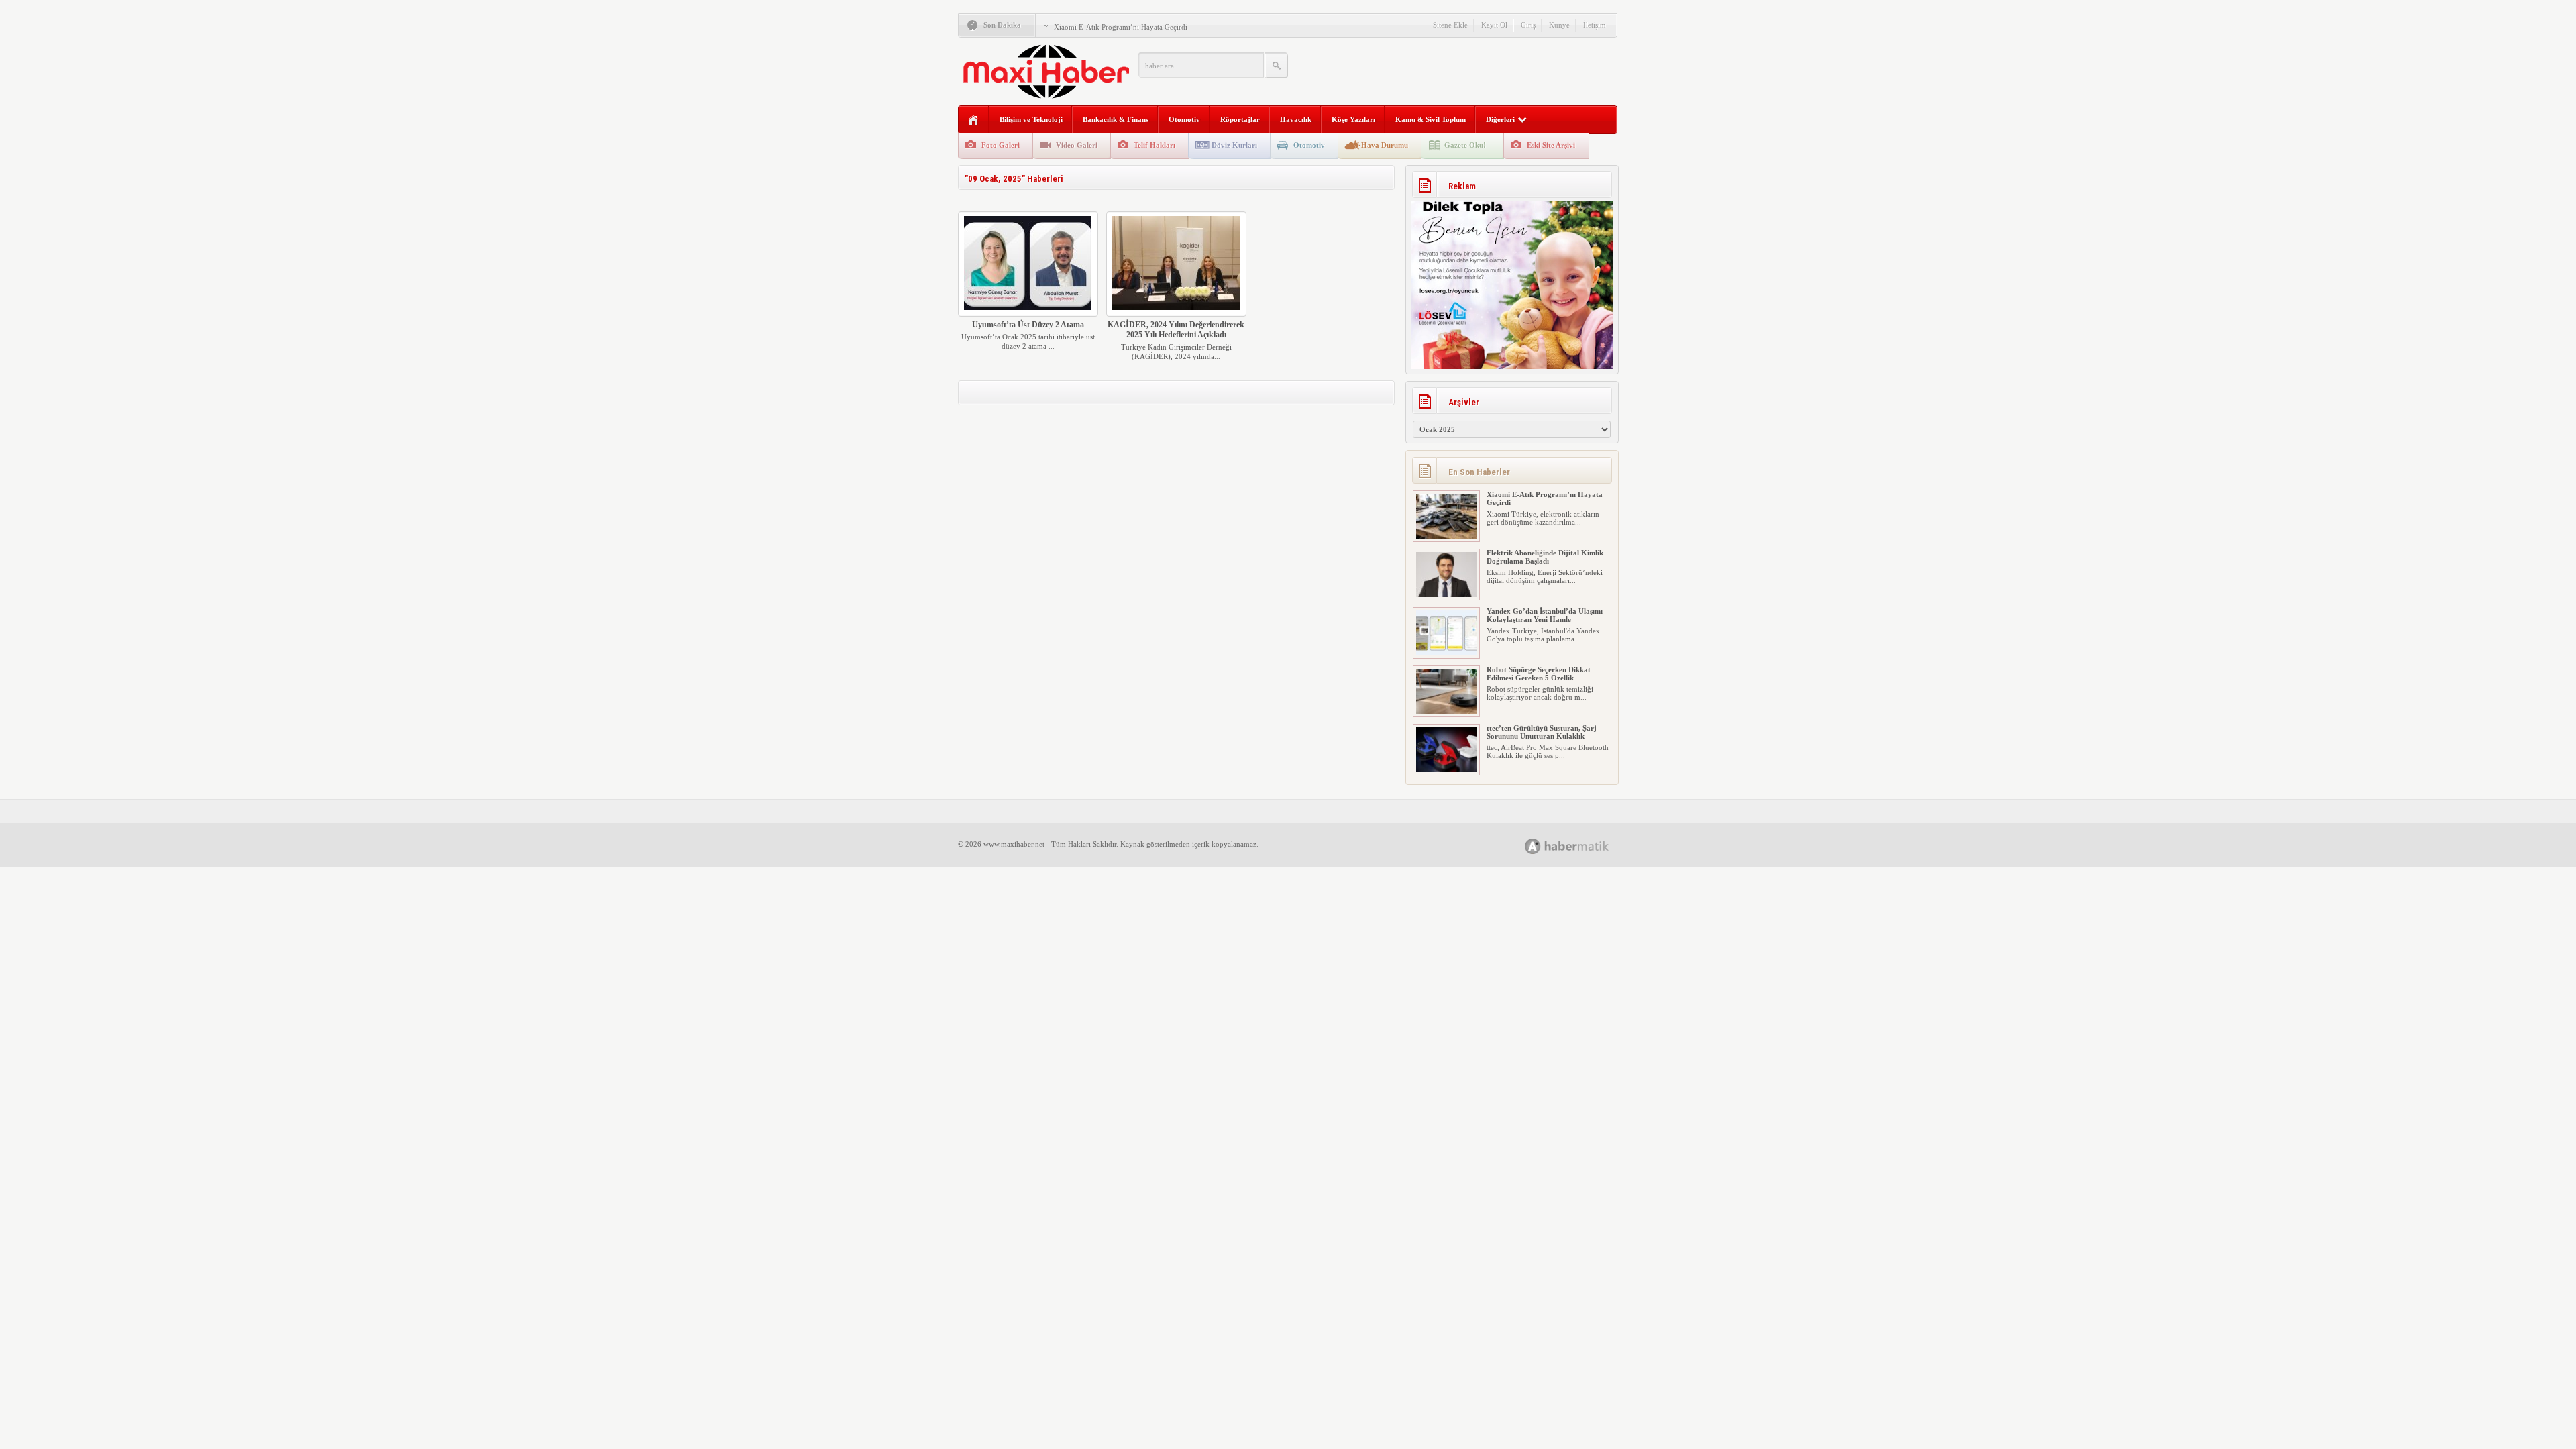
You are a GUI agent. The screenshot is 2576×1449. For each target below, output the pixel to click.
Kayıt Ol (1494, 25)
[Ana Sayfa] (974, 120)
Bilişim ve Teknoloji (1031, 119)
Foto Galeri (1001, 145)
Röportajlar (1240, 119)
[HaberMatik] (1581, 846)
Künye (1559, 25)
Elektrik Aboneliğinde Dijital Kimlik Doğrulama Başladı (1141, 27)
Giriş (1528, 25)
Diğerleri (1500, 119)
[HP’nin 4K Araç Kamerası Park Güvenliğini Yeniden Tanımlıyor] (1446, 769)
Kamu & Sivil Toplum (1431, 119)
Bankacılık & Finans (1116, 119)
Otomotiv (1184, 119)
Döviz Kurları (1234, 145)
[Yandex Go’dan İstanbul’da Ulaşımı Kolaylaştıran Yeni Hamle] (1446, 594)
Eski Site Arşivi (1551, 145)
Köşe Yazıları (1353, 119)
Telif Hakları (1155, 145)
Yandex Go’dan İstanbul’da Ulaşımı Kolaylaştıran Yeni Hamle (1545, 557)
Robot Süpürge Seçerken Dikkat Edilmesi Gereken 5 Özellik (1539, 615)
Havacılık (1296, 119)
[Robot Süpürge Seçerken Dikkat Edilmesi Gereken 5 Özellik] (1446, 653)
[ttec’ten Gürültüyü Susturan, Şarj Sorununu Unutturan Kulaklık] (1446, 711)
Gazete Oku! (1465, 145)
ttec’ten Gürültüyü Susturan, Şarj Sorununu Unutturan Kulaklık (1542, 674)
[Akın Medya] (1533, 846)
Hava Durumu (1385, 145)
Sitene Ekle (1450, 25)
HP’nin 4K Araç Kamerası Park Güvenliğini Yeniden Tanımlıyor (1539, 732)
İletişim (1595, 25)
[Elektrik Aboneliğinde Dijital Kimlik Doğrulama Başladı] (1446, 536)
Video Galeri (1077, 145)
